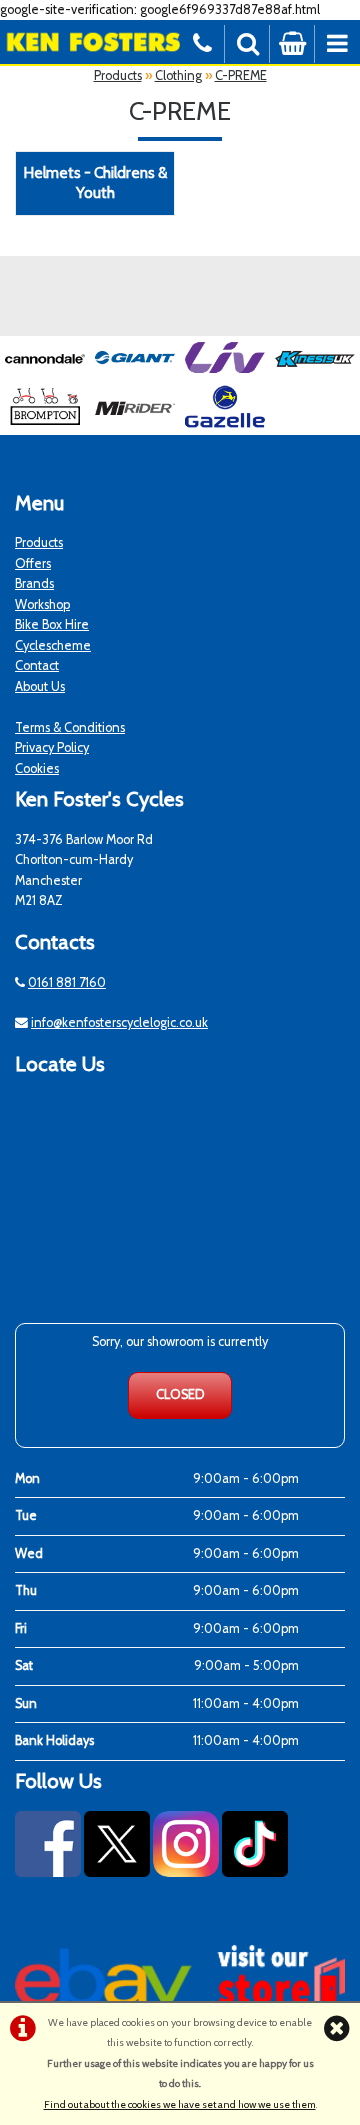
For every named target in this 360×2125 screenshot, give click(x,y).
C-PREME (241, 75)
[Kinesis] (315, 374)
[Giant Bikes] (135, 374)
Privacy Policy (52, 747)
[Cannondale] (45, 374)
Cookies (37, 768)
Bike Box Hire (52, 624)
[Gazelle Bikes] (225, 423)
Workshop (42, 604)
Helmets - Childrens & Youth (95, 182)
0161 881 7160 (67, 982)
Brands (34, 583)
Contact (37, 665)
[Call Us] (202, 41)
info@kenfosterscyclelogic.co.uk (119, 1022)
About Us (40, 686)
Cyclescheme (53, 645)
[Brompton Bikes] (45, 423)
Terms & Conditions (70, 727)
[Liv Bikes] (225, 374)
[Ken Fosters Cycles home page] (90, 41)
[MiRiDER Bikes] (135, 423)
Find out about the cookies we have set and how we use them (180, 2104)
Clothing (178, 75)
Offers (33, 563)
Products (118, 75)
